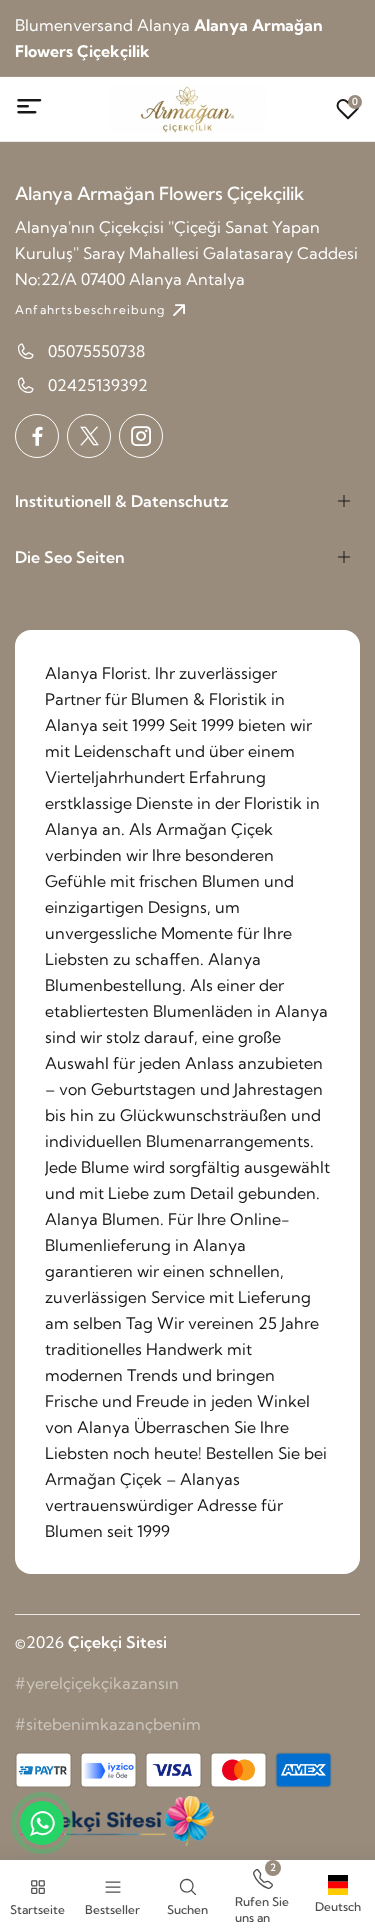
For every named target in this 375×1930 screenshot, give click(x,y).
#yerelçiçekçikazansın (97, 1683)
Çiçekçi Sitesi (117, 1642)
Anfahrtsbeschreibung (90, 309)
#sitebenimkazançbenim (108, 1724)
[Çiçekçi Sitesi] (115, 1821)
